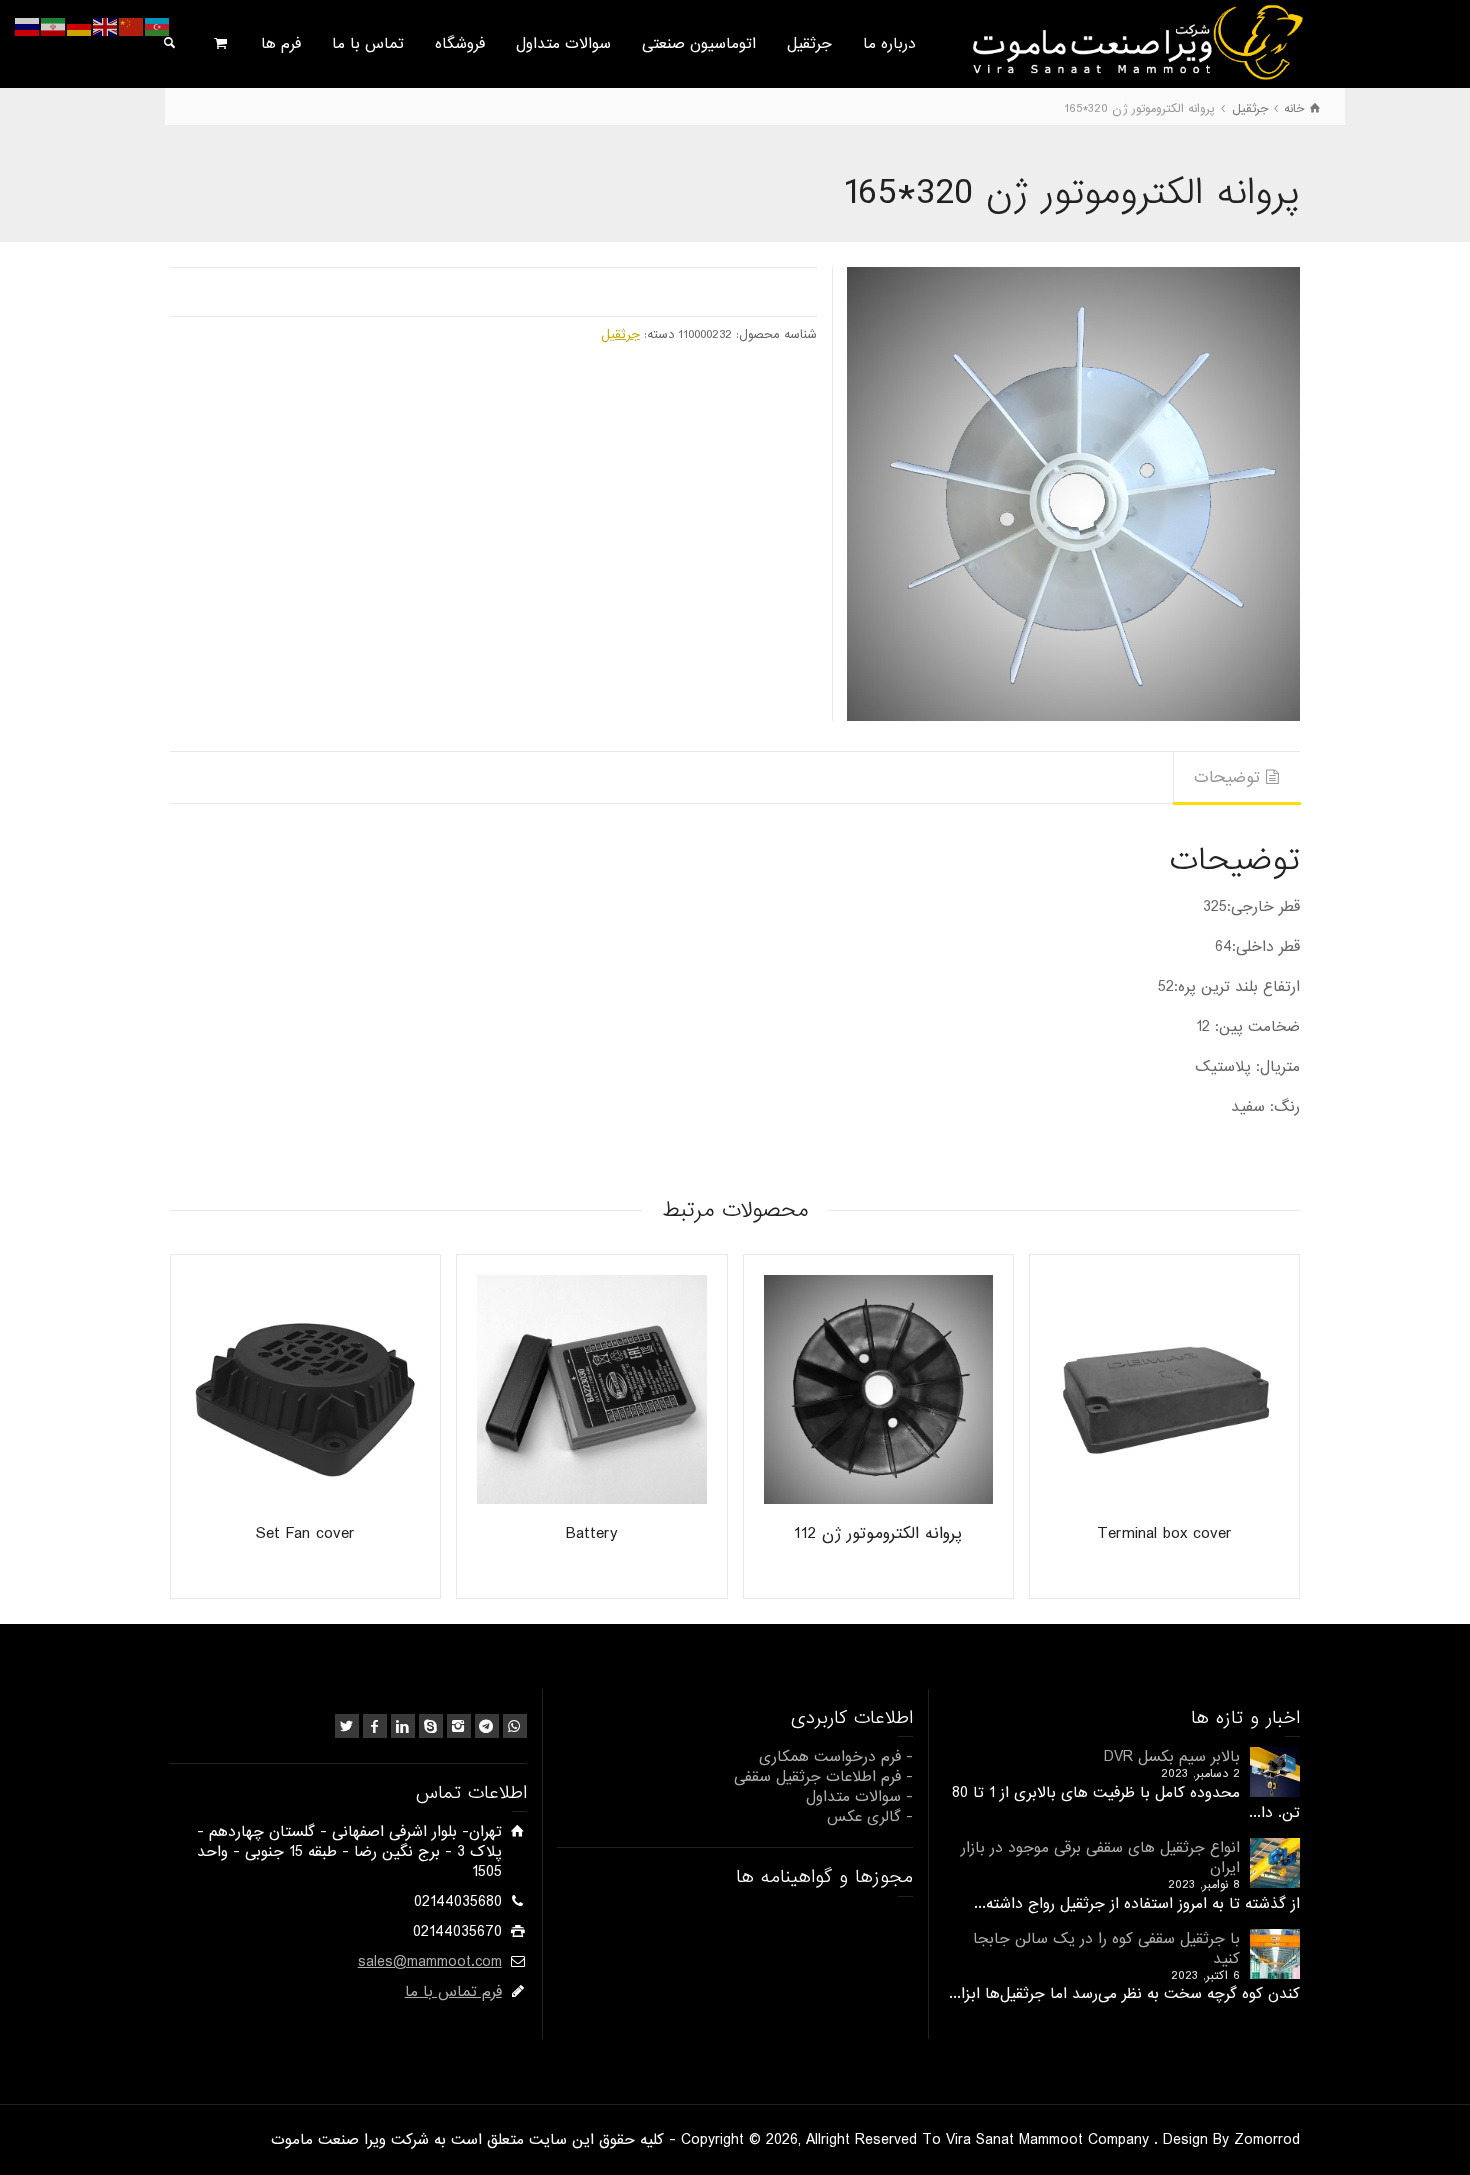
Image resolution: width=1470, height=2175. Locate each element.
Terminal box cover (1164, 1533)
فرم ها (281, 44)
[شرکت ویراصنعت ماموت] (1135, 42)
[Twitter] (347, 1726)
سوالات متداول (563, 44)
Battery (592, 1533)
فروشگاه (460, 44)
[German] (80, 27)
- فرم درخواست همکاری (836, 1757)
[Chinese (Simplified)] (132, 27)
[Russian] (28, 27)
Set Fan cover (305, 1533)
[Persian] (54, 27)
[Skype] (431, 1726)
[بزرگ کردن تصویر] (1073, 493)
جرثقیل (809, 44)
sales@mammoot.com (430, 1962)
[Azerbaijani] (158, 27)
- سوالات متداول (859, 1797)
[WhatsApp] (515, 1726)
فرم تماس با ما (453, 1992)
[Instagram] (459, 1726)
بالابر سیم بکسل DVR (1172, 1757)
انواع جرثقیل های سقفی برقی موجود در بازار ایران (1100, 1858)
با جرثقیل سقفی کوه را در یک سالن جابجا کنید (1106, 1949)
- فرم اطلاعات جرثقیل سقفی (823, 1777)
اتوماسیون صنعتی (699, 44)
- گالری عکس (870, 1817)
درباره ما (889, 44)
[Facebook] (375, 1726)
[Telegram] (487, 1726)
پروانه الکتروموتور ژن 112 (878, 1533)
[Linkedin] (403, 1726)
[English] (106, 27)
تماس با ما (368, 44)
